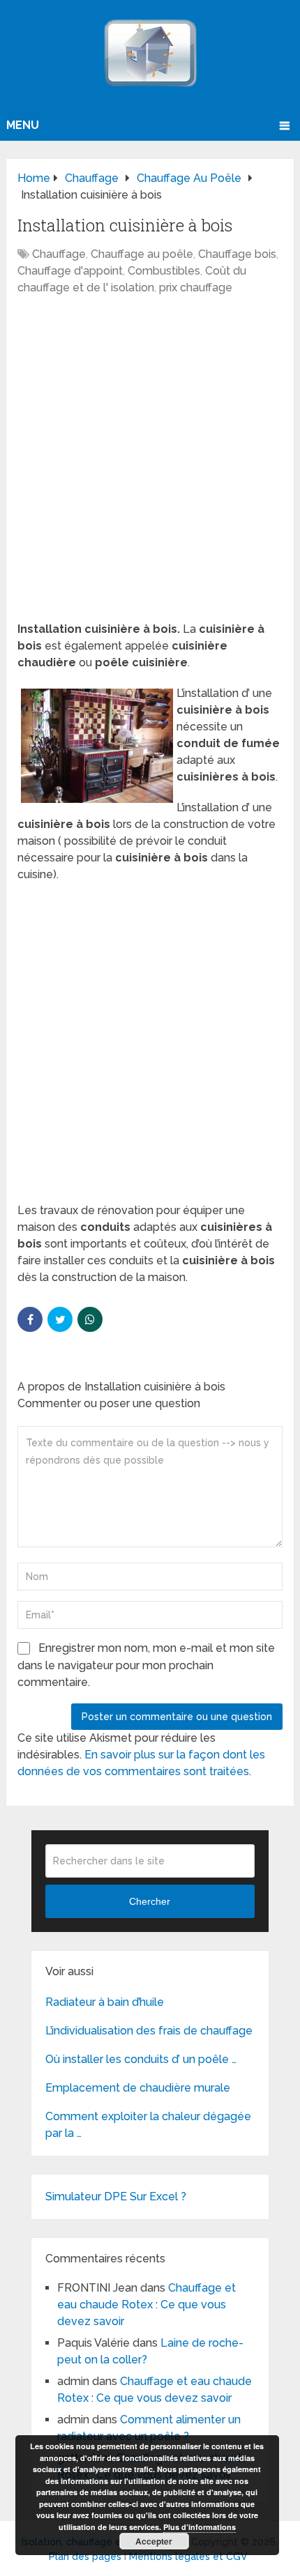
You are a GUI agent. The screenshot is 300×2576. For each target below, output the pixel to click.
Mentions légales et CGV (188, 2556)
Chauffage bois (237, 254)
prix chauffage (196, 287)
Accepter (154, 2541)
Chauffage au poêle (142, 254)
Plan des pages (85, 2556)
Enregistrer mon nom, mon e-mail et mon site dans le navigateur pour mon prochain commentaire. (146, 1665)
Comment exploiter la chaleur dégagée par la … (148, 2125)
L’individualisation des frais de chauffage (149, 2031)
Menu (23, 125)
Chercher (150, 1901)
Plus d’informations (200, 2527)
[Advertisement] (150, 466)
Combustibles (164, 271)
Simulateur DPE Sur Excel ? (116, 2196)
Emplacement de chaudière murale (138, 2088)
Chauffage (59, 254)
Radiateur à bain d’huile (105, 2002)
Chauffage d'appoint (70, 271)
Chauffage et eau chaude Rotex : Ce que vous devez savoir (147, 2305)
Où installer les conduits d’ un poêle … (141, 2059)
